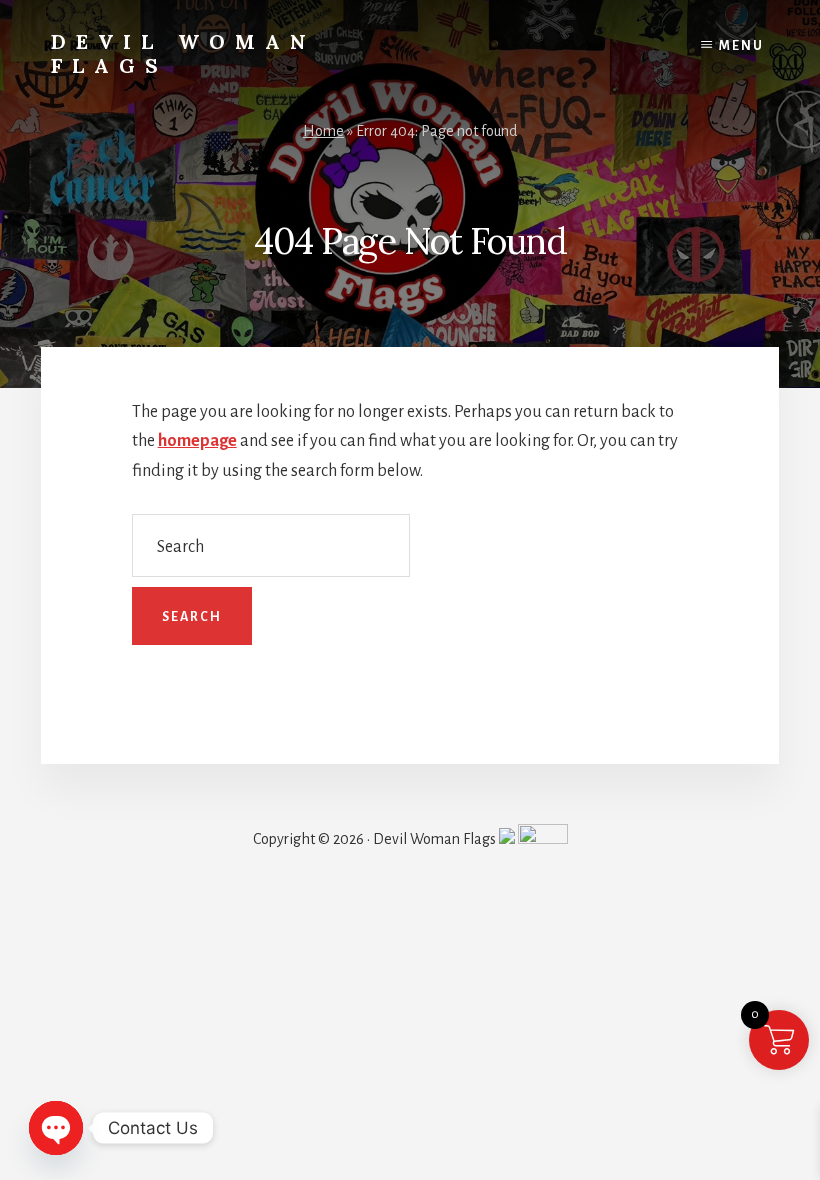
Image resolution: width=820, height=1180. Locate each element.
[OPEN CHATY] (56, 1128)
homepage (197, 441)
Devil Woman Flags (183, 53)
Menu (741, 46)
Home (323, 131)
